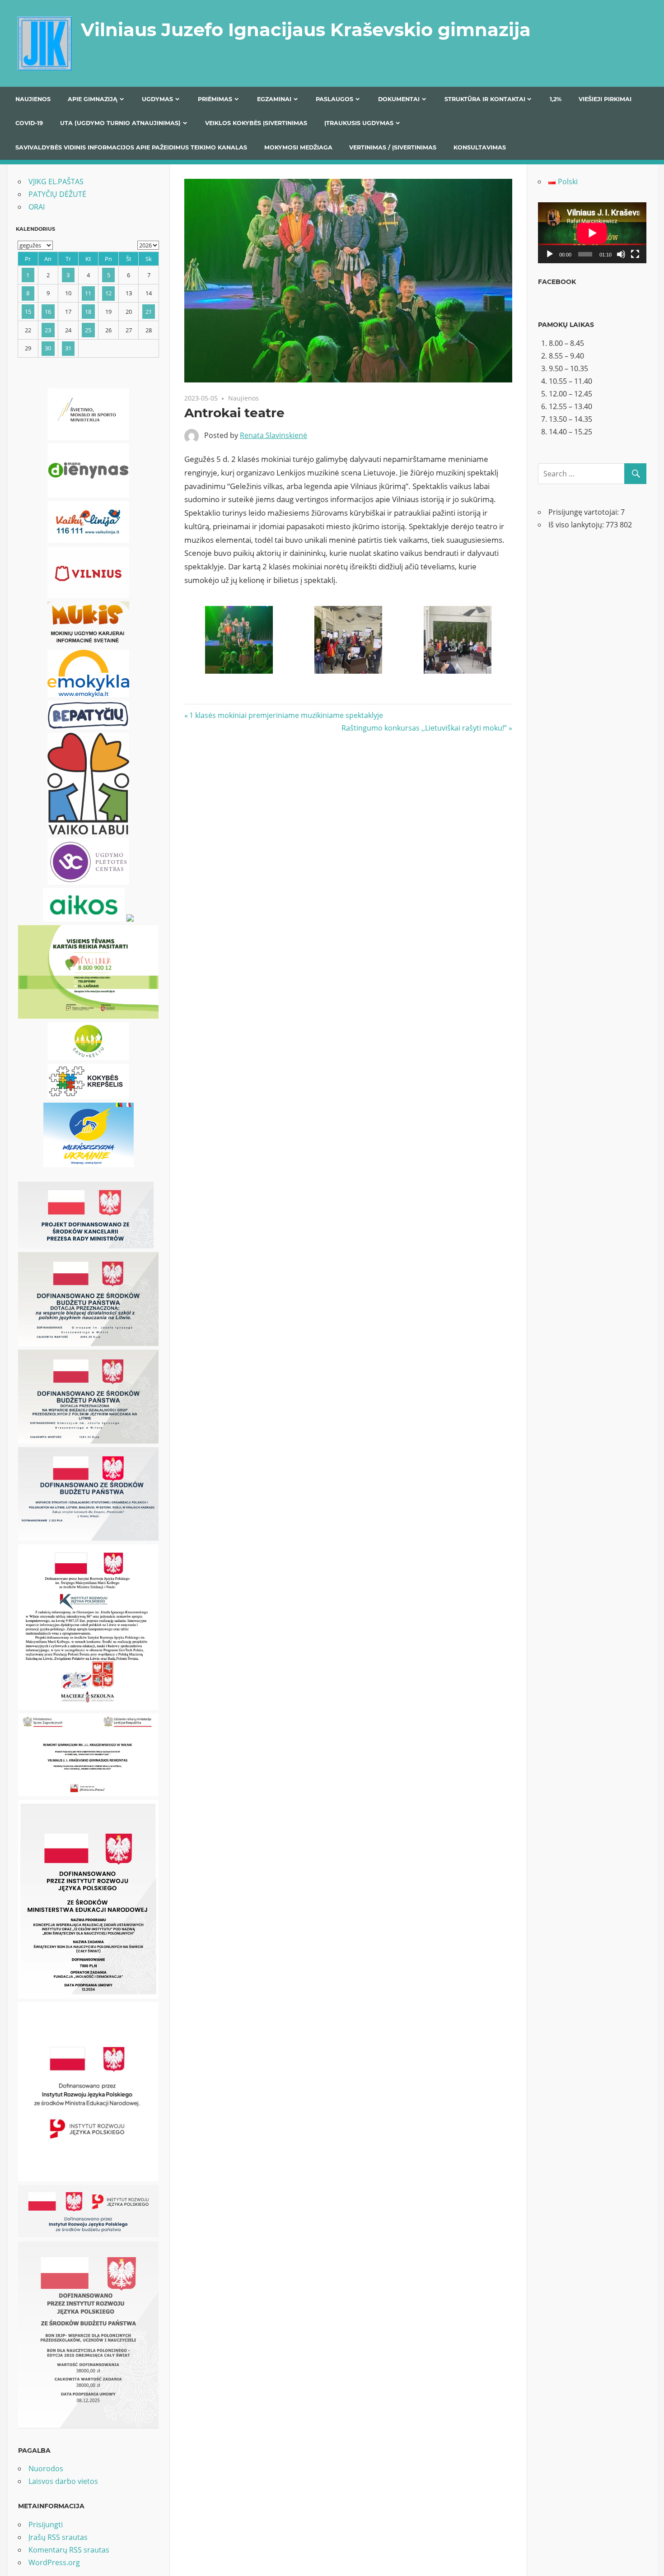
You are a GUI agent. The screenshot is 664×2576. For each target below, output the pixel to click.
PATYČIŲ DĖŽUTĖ (57, 194)
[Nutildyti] (621, 254)
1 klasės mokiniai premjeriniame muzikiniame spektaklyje (286, 715)
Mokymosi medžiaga (298, 147)
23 (48, 330)
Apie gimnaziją (93, 99)
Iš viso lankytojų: (577, 525)
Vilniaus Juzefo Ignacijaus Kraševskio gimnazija (306, 30)
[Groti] (550, 254)
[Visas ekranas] (635, 254)
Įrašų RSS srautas (58, 2537)
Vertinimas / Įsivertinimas (393, 147)
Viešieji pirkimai (605, 99)
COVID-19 (29, 123)
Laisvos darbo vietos (63, 2481)
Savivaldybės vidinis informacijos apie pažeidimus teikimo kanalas (131, 147)
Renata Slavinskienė (274, 435)
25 (88, 330)
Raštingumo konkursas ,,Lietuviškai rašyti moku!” (424, 728)
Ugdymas (157, 99)
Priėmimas (215, 99)
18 (88, 312)
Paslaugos (334, 99)
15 (28, 312)
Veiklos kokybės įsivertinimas (256, 123)
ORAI (37, 207)
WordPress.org (54, 2562)
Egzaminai (274, 99)
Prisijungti (46, 2525)
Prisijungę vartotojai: (585, 512)
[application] (592, 233)
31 (68, 348)
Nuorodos (46, 2469)
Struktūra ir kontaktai (485, 99)
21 (149, 312)
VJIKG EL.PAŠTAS (56, 182)
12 (108, 293)
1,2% (556, 99)
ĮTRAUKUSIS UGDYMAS (359, 123)
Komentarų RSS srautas (69, 2550)
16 (48, 312)
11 (88, 293)
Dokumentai (399, 99)
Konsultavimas (480, 147)
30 (48, 348)
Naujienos (33, 99)
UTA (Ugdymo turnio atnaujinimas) (120, 123)
